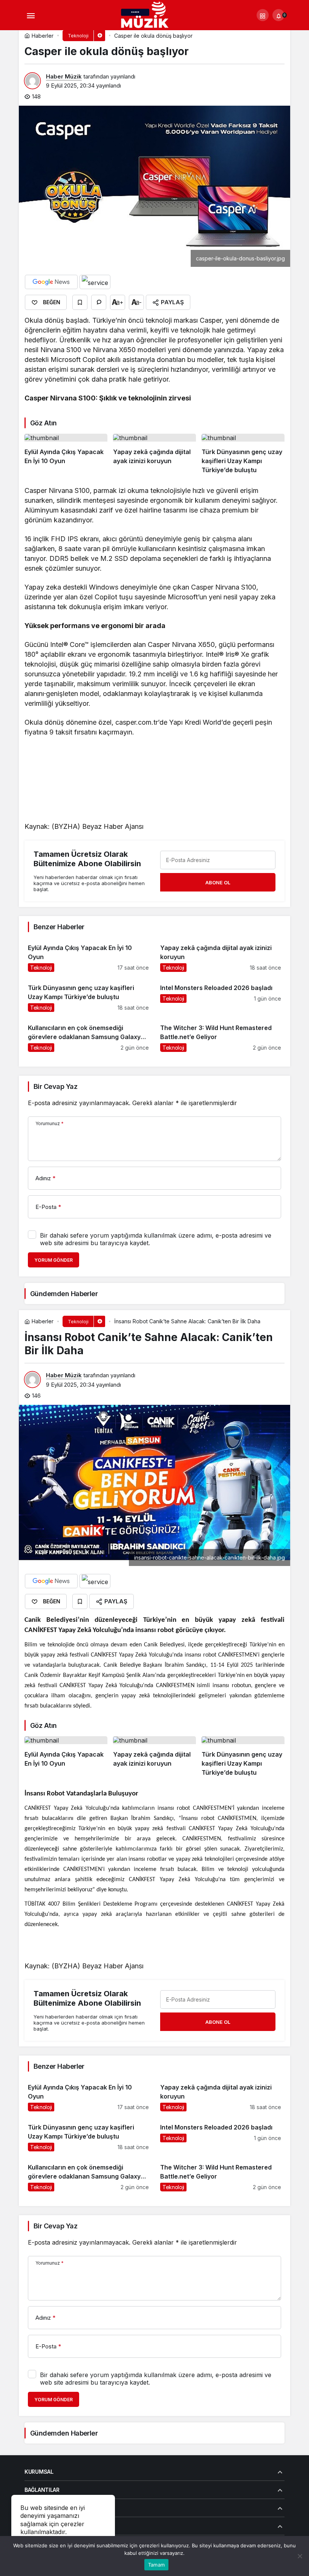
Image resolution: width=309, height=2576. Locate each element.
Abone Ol (218, 882)
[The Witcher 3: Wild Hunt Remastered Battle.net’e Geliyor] (221, 1035)
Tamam (156, 2565)
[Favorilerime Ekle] (80, 302)
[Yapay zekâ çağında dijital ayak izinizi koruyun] (154, 454)
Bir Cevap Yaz (55, 1086)
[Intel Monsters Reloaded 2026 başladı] (221, 995)
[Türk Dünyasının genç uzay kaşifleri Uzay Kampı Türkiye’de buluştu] (243, 454)
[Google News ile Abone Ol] (51, 282)
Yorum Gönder (54, 1260)
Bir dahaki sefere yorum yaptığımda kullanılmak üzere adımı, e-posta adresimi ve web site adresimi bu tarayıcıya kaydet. (156, 1239)
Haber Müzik (64, 76)
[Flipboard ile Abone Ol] (95, 282)
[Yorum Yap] (99, 302)
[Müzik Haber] (146, 16)
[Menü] (31, 15)
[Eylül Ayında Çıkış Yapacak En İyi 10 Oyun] (66, 454)
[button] (263, 15)
